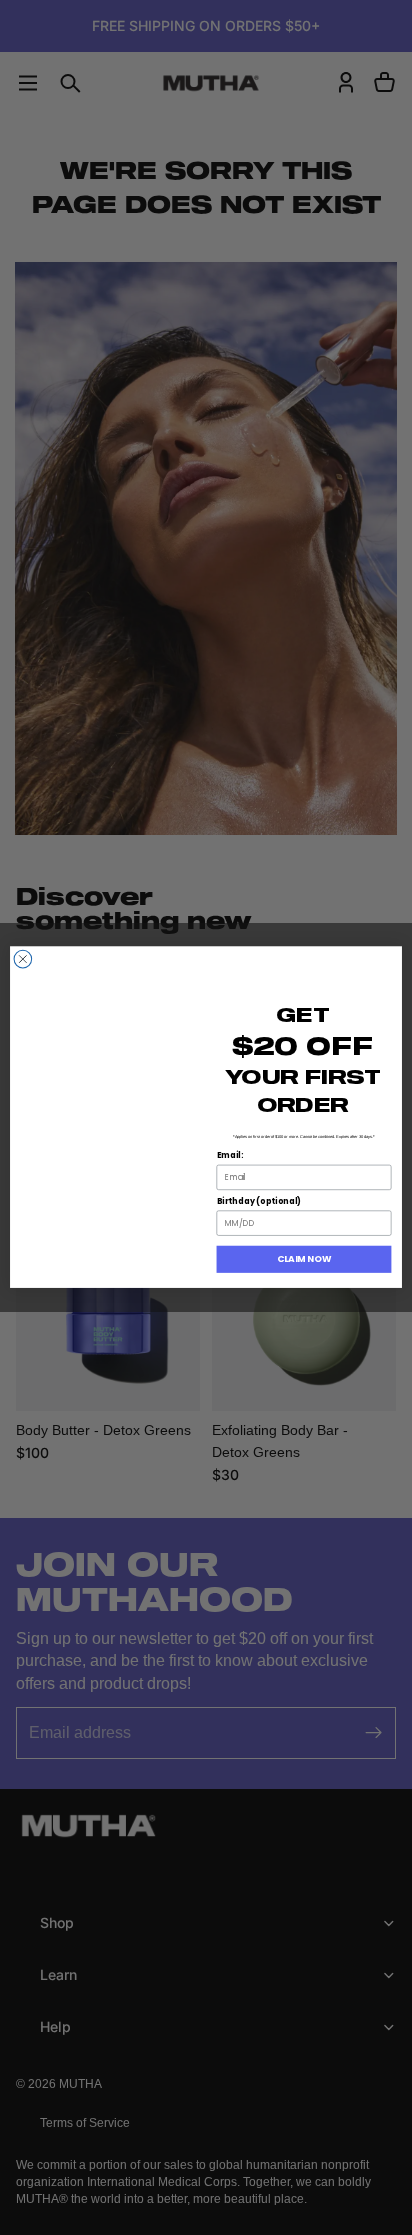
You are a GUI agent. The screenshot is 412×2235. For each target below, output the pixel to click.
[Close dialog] (23, 960)
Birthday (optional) (259, 1202)
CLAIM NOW (304, 1259)
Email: (230, 1156)
